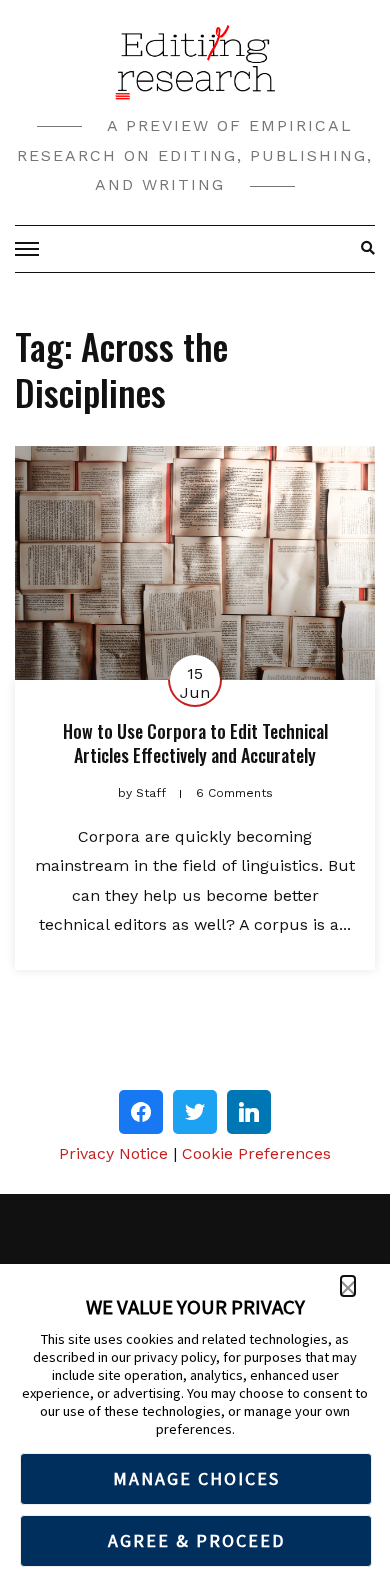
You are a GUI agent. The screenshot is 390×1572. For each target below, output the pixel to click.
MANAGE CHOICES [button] (196, 1478)
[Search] (362, 249)
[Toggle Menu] (30, 249)
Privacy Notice (113, 1153)
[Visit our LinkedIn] (249, 1112)
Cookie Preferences (256, 1153)
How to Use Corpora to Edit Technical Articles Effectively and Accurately (195, 742)
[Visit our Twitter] (195, 1112)
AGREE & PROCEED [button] (196, 1540)
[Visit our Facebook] (141, 1112)
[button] (348, 1286)
